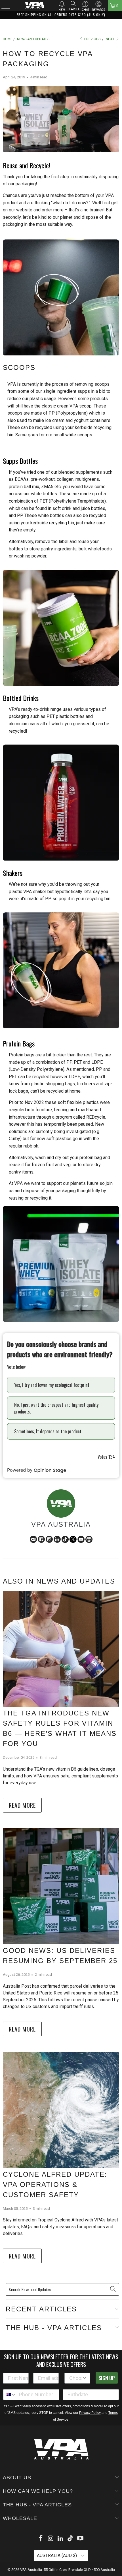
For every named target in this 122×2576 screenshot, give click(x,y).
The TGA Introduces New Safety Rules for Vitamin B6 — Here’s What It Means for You (54, 1713)
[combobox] (75, 2348)
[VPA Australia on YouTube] (81, 2508)
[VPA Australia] (35, 6)
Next (111, 39)
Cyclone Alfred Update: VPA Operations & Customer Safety (53, 2159)
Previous (92, 39)
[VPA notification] (62, 4)
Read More (22, 1785)
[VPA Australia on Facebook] (41, 2508)
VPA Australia (31, 2539)
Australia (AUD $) (57, 2525)
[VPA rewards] (98, 4)
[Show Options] (85, 2348)
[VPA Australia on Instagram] (51, 2508)
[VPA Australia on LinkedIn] (61, 2508)
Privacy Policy (90, 2382)
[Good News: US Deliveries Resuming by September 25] (61, 1866)
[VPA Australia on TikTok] (71, 2508)
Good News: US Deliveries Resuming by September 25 (60, 1935)
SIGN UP (107, 2347)
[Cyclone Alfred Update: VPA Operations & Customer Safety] (61, 2090)
